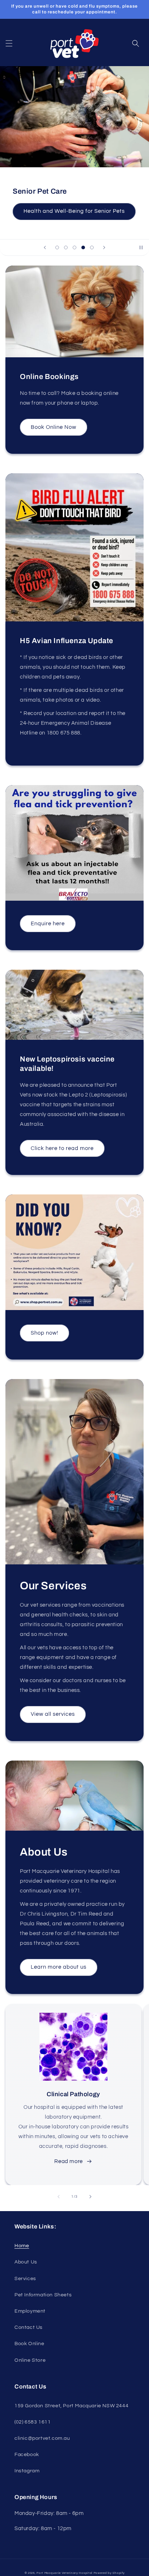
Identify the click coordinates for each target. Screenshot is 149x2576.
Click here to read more (62, 1148)
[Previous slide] (45, 247)
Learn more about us (59, 1967)
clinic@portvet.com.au (42, 2438)
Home (22, 2246)
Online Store (30, 2360)
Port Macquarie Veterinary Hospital (65, 2573)
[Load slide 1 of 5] (57, 247)
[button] (9, 43)
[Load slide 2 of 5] (66, 247)
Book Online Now (54, 427)
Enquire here (48, 924)
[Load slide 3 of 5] (74, 247)
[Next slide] (104, 247)
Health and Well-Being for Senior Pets (74, 211)
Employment (30, 2311)
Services (25, 2279)
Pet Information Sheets (43, 2295)
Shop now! (44, 1333)
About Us (26, 2262)
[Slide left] (59, 2197)
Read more (68, 2161)
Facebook (27, 2455)
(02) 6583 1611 (33, 2422)
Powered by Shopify (109, 2573)
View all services (53, 1714)
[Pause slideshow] (141, 247)
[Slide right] (90, 2197)
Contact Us (29, 2327)
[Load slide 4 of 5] (83, 247)
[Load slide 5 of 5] (92, 247)
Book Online (29, 2344)
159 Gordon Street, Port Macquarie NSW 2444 (71, 2406)
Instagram (27, 2471)
